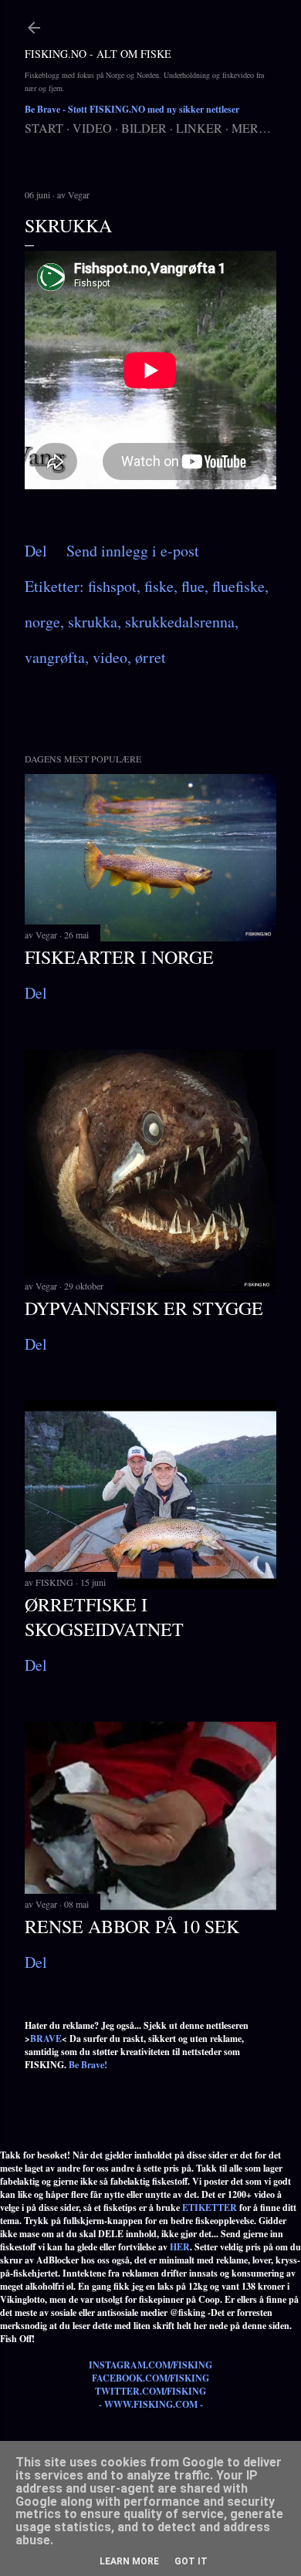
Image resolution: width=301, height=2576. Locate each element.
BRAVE (46, 2038)
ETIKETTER (210, 2208)
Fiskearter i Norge (119, 957)
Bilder (144, 128)
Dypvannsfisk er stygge (144, 1308)
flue (193, 586)
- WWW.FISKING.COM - (151, 2404)
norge (42, 622)
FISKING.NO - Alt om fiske (98, 54)
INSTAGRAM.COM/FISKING (150, 2365)
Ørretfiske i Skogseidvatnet (104, 1617)
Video (92, 128)
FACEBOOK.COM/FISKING (150, 2378)
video (110, 657)
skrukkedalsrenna (180, 622)
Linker (199, 128)
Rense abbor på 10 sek (132, 1926)
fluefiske (238, 586)
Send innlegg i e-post (133, 551)
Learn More (129, 2561)
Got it (191, 2561)
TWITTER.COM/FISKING (150, 2391)
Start (44, 128)
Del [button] (36, 551)
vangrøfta (55, 657)
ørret (150, 657)
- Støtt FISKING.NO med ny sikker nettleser (132, 109)
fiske (159, 586)
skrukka (93, 622)
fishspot (112, 586)
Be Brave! (88, 2065)
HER (180, 2247)
